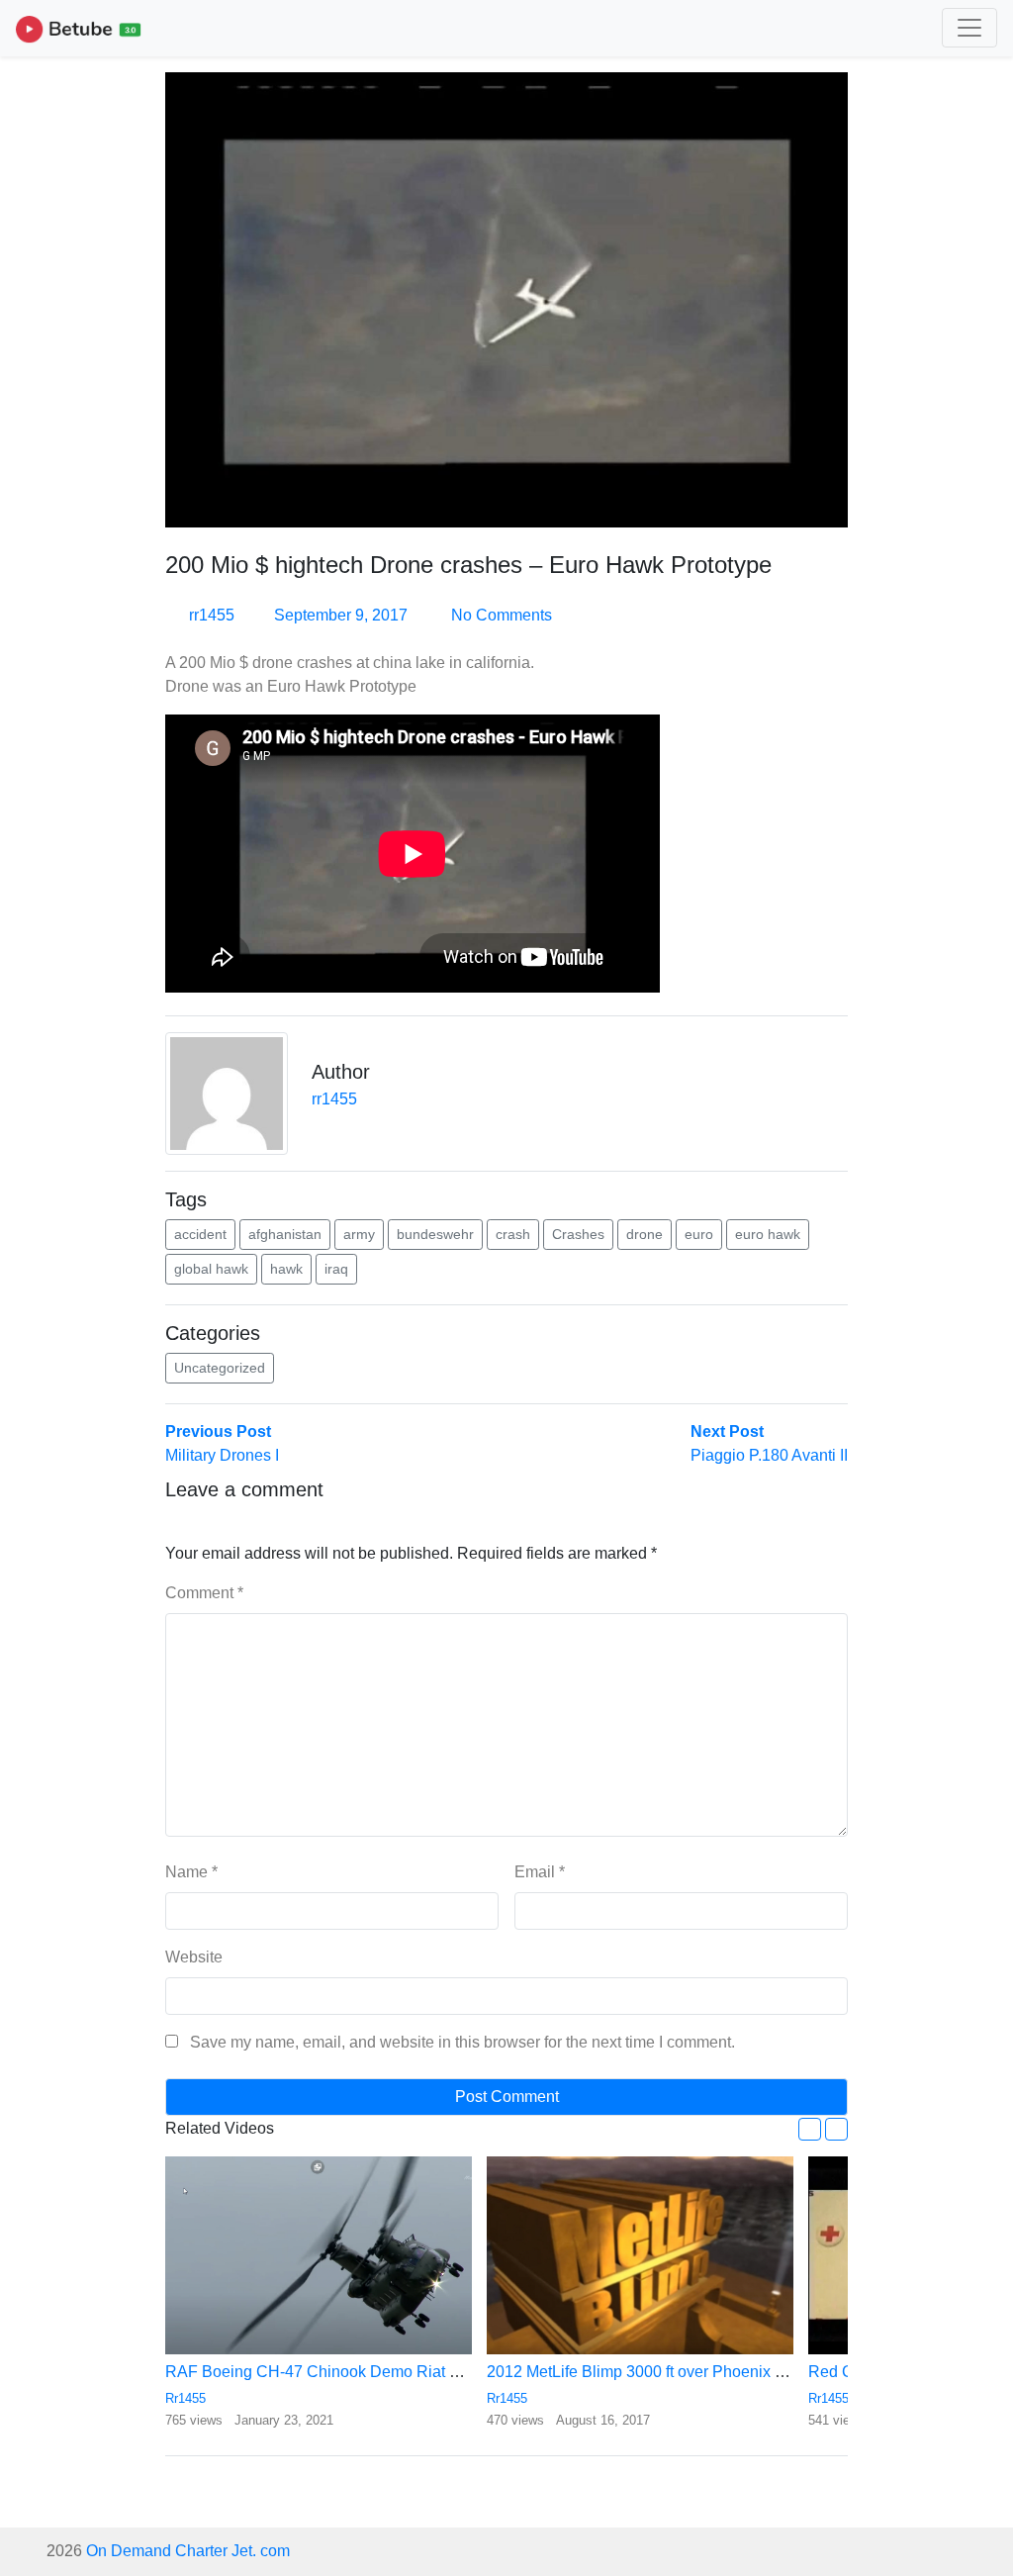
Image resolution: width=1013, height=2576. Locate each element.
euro (699, 1234)
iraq (336, 1269)
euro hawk (768, 1234)
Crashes (578, 1234)
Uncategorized (220, 1368)
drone (645, 1234)
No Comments (500, 615)
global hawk (211, 1269)
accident (200, 1234)
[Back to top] (57, 2459)
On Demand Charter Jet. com (188, 2551)
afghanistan (285, 1234)
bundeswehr (435, 1234)
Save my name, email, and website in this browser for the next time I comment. (462, 2042)
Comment (204, 1593)
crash (513, 1234)
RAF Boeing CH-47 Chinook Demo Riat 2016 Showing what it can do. (411, 2372)
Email (540, 1872)
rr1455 (212, 615)
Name (191, 1872)
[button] (810, 2129)
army (359, 1234)
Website (194, 1957)
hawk (286, 1269)
